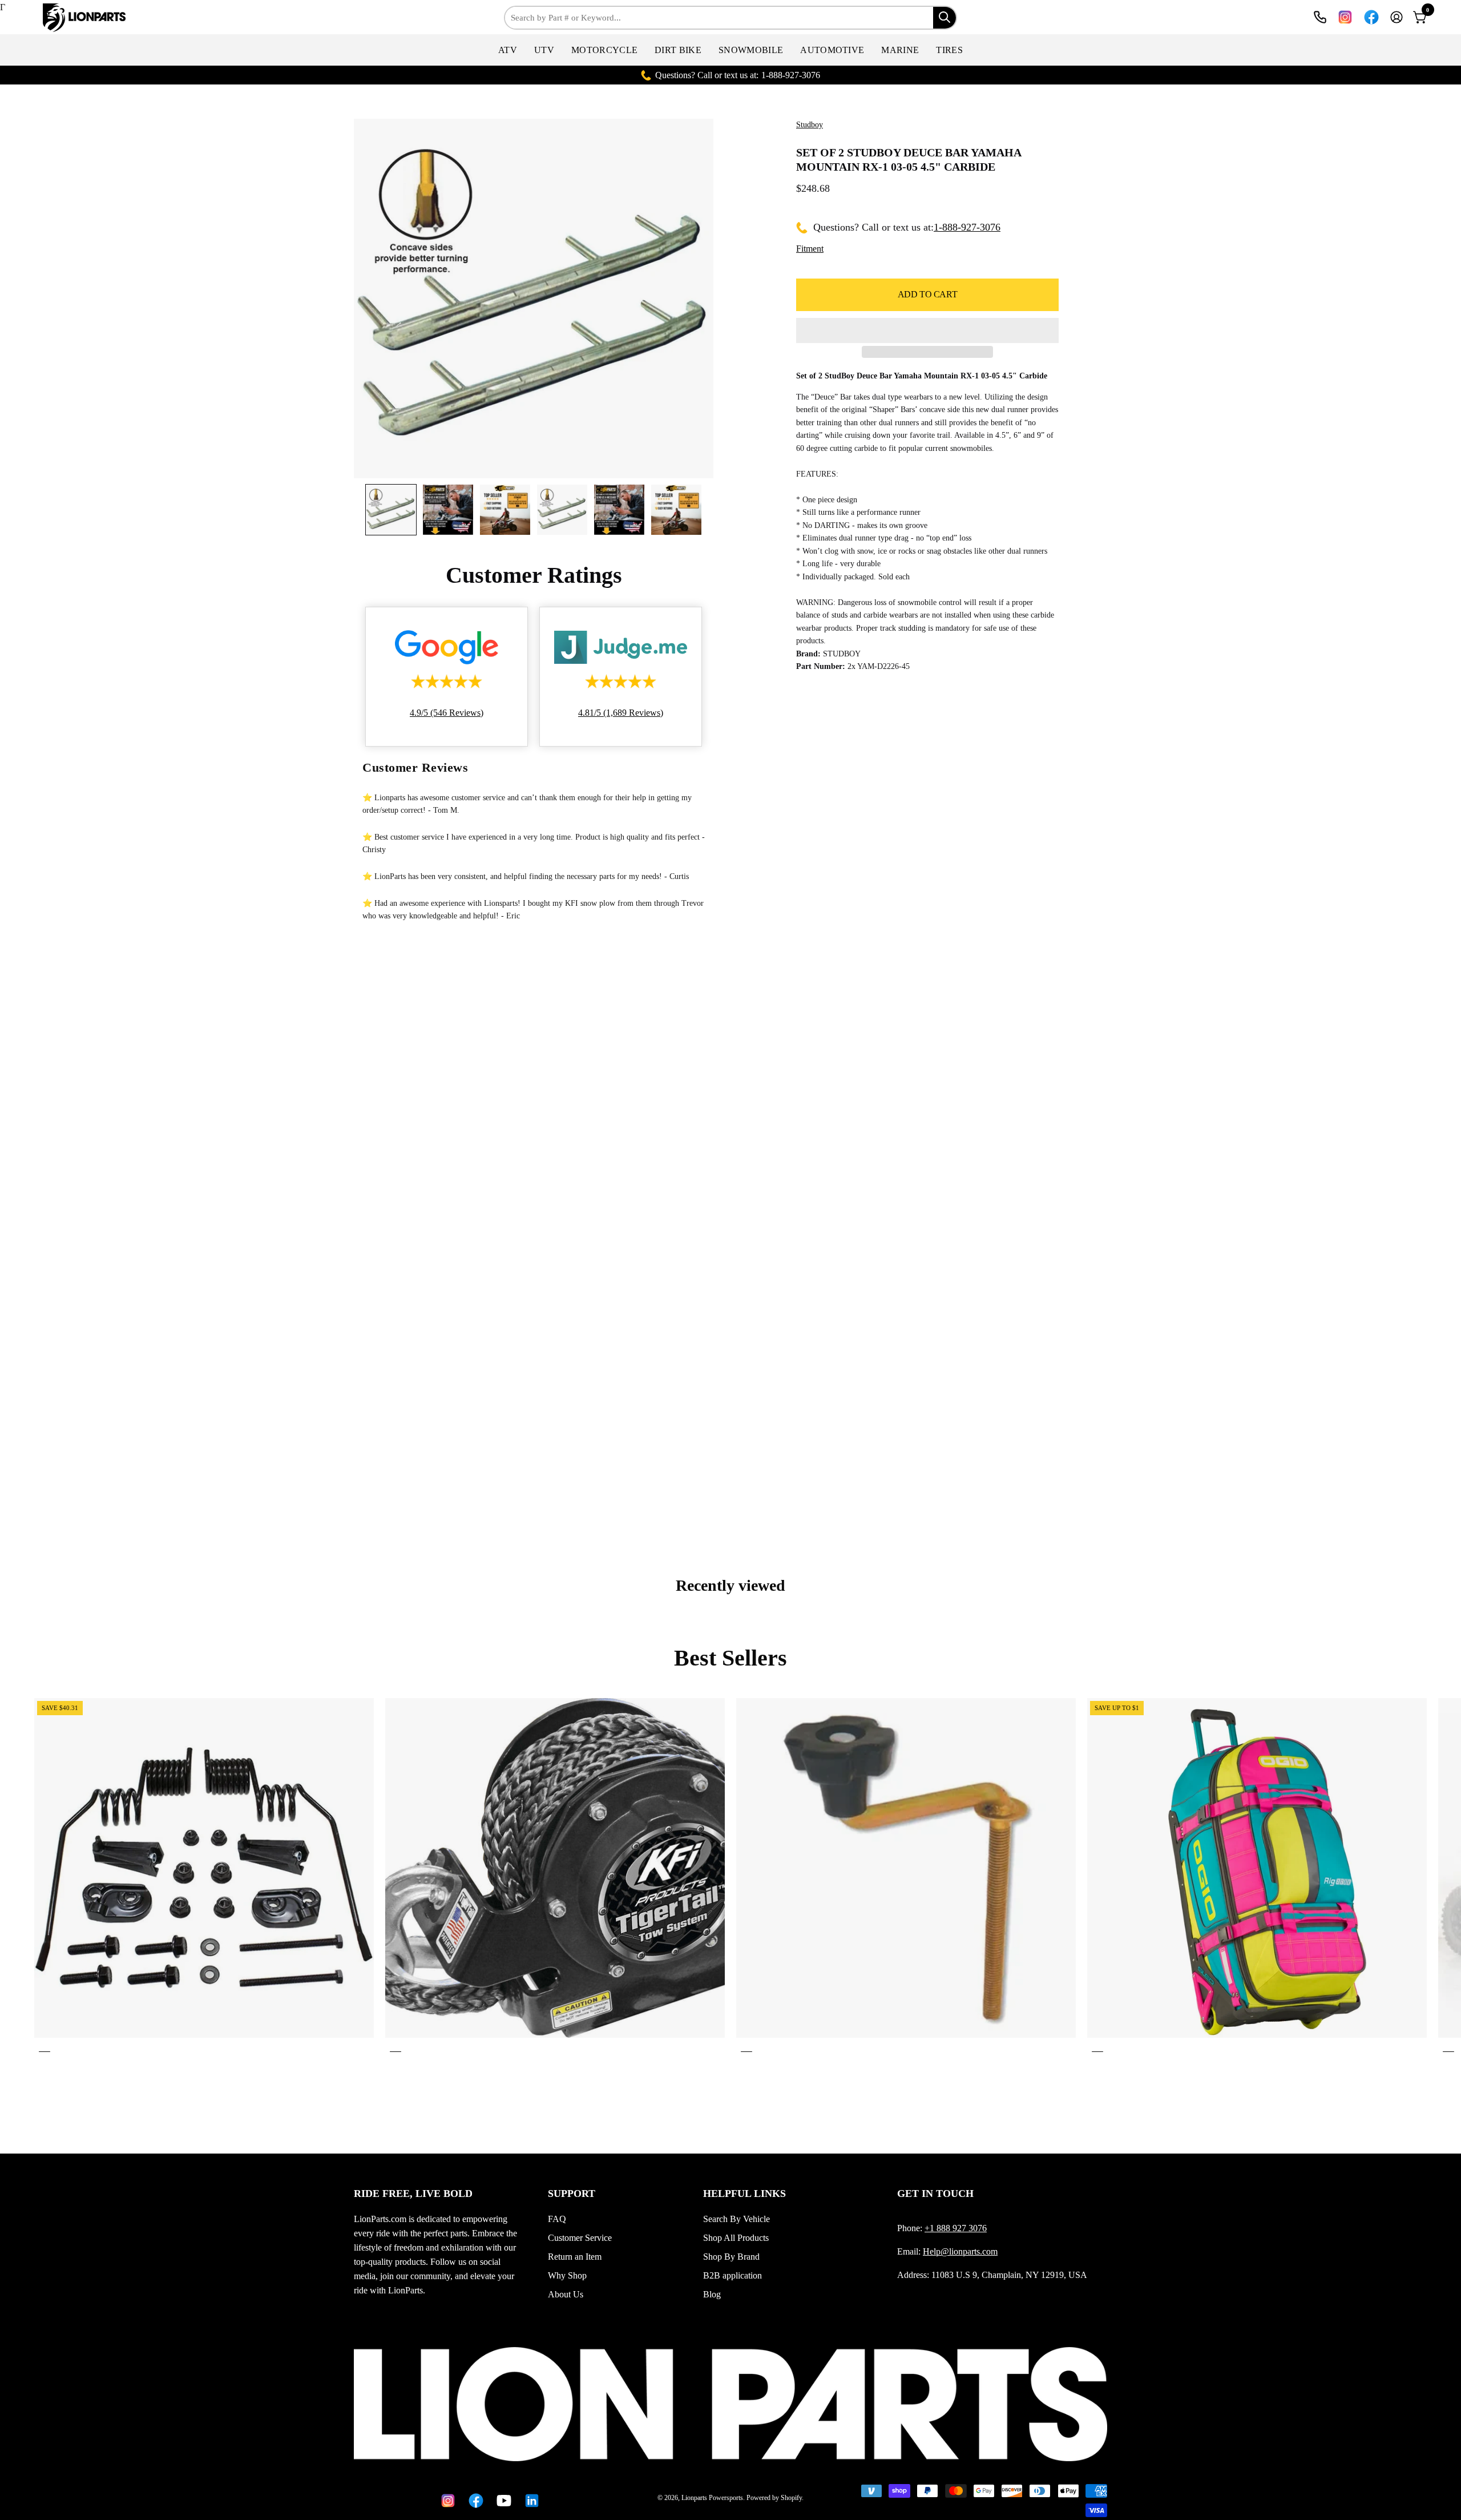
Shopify (791, 2498)
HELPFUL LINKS (744, 2194)
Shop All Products (736, 2238)
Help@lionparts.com (960, 2251)
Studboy (810, 125)
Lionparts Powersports (712, 2498)
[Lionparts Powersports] (77, 18)
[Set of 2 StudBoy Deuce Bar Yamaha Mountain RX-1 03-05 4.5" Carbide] (391, 510)
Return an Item (575, 2257)
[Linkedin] (530, 2501)
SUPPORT (572, 2194)
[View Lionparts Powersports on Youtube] (502, 2501)
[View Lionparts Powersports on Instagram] (1345, 17)
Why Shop (567, 2275)
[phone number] (1320, 17)
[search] (945, 18)
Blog (712, 2294)
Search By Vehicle (736, 2219)
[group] (730, 1877)
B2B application (732, 2275)
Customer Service (580, 2238)
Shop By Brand (731, 2257)
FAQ (557, 2219)
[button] (508, 50)
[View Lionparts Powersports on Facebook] (1371, 17)
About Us (566, 2294)
